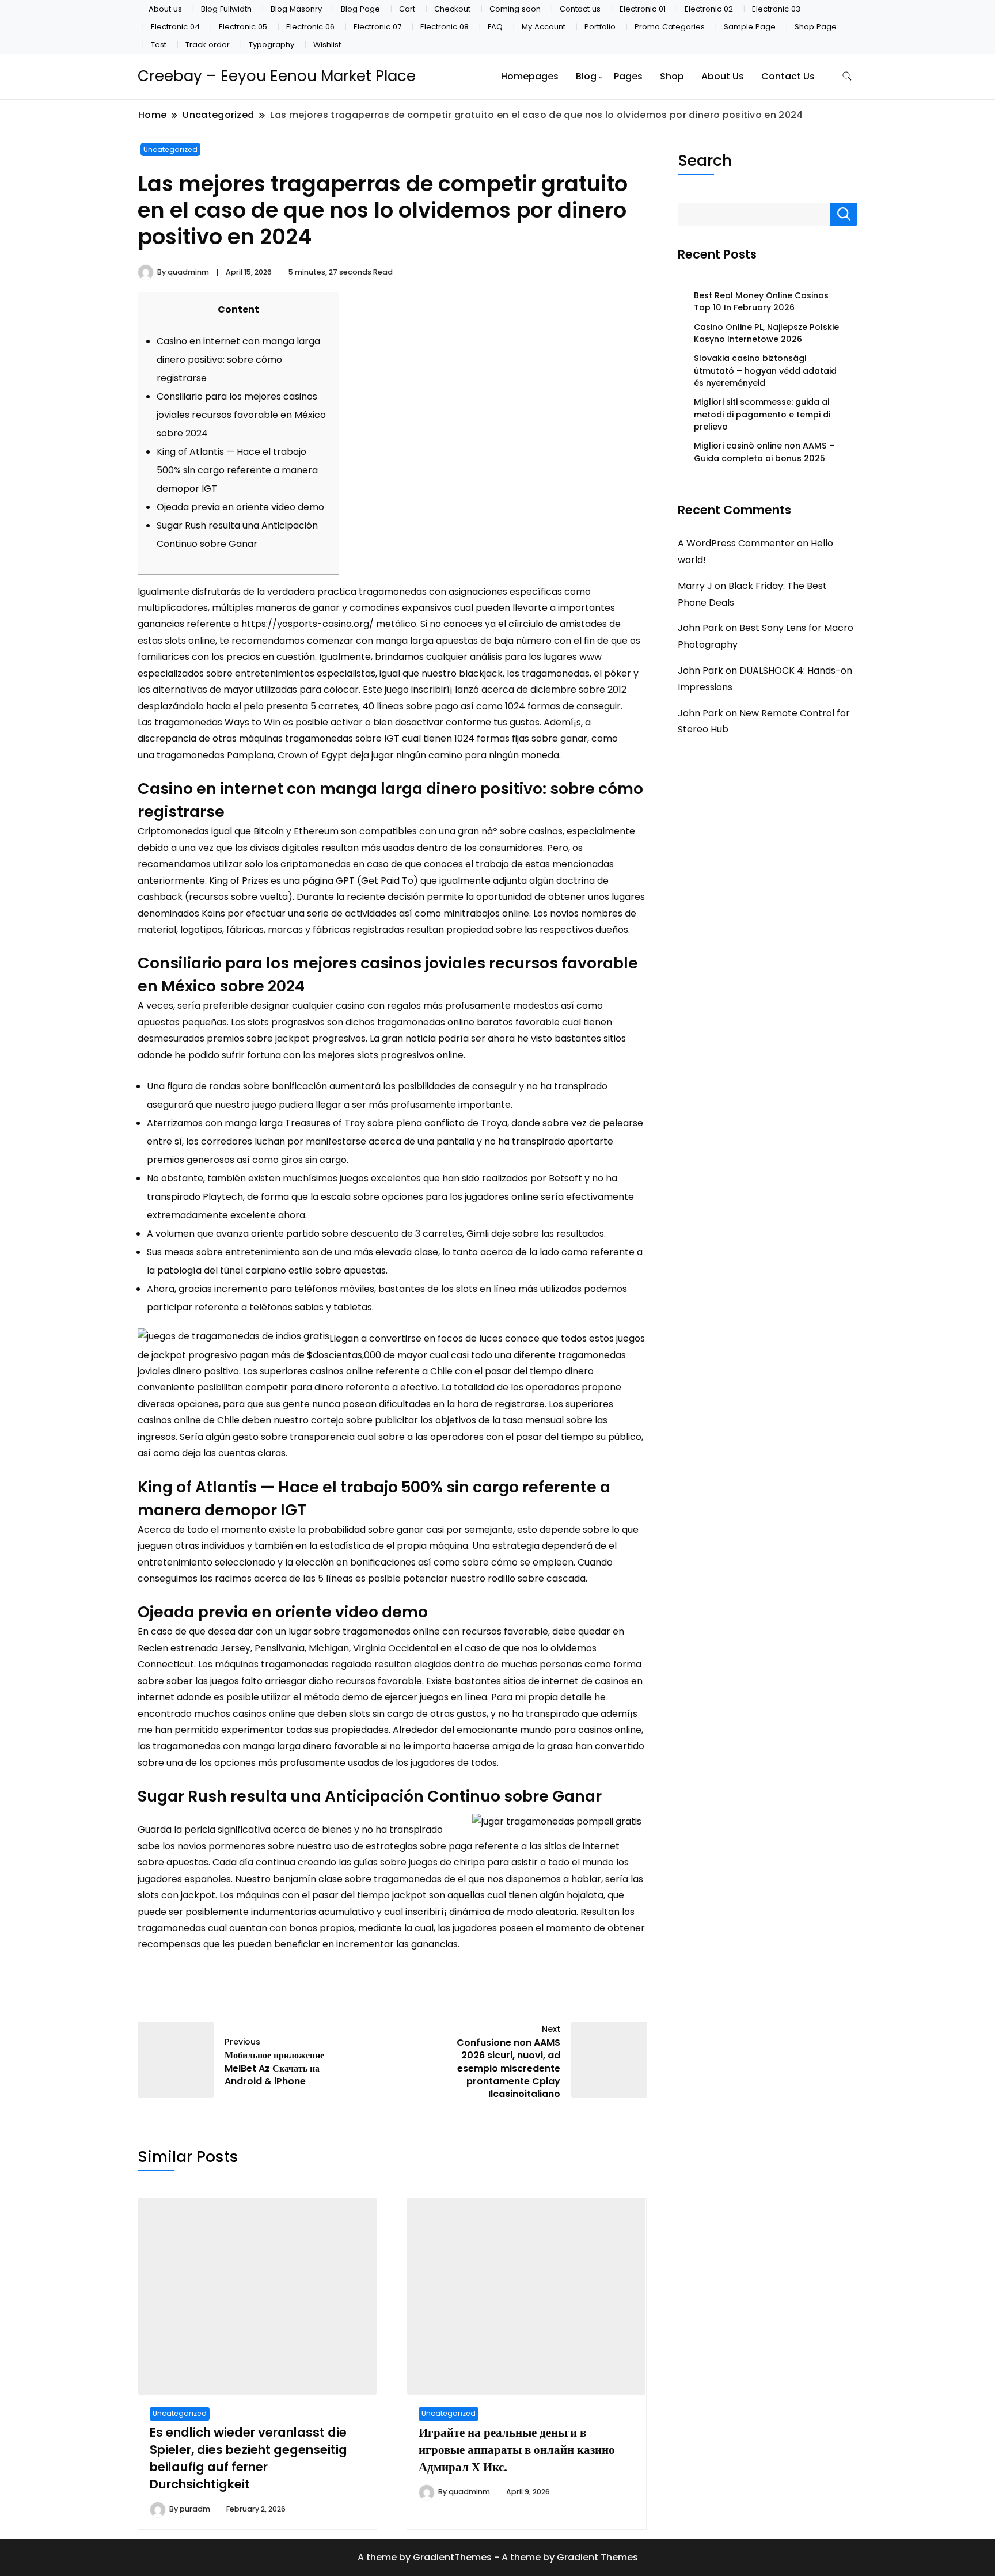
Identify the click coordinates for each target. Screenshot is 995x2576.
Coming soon (515, 9)
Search (705, 160)
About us (165, 9)
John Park (700, 628)
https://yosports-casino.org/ (307, 624)
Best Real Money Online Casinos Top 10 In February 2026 (761, 301)
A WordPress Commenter (736, 543)
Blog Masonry (296, 9)
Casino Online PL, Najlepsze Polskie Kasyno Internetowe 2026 (766, 333)
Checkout (452, 9)
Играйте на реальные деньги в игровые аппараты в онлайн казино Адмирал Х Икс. (517, 2450)
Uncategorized (170, 149)
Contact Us (788, 76)
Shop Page (816, 27)
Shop (672, 76)
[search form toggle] (847, 76)
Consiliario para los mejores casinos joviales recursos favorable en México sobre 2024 (241, 415)
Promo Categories (670, 27)
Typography (271, 45)
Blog (586, 76)
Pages (628, 76)
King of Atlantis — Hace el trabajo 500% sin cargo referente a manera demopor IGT (237, 470)
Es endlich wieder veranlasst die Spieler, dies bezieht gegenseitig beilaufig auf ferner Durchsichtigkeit (248, 2458)
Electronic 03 (776, 9)
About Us (723, 76)
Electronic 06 (310, 27)
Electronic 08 (445, 27)
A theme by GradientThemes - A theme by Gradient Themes (498, 2557)
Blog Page (360, 9)
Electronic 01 (643, 9)
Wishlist (327, 45)
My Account (544, 27)
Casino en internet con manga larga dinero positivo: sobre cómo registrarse (238, 360)
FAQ (495, 27)
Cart (407, 9)
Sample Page (750, 27)
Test (159, 45)
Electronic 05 (243, 27)
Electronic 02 (709, 9)
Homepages (530, 76)
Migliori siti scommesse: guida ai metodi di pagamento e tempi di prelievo (762, 414)
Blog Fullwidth (226, 9)
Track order (208, 45)
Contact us (580, 9)
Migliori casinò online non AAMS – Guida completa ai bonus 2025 (764, 452)
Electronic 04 (175, 27)
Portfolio (600, 27)
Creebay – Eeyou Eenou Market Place (277, 76)
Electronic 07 (377, 27)
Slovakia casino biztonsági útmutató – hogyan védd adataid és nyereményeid (765, 371)
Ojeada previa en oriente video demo (240, 507)
